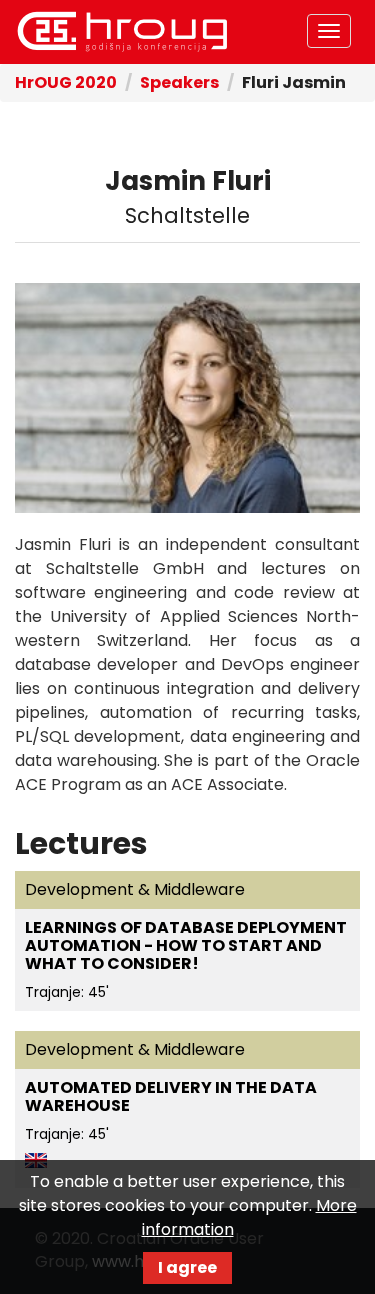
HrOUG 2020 (122, 32)
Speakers (179, 82)
